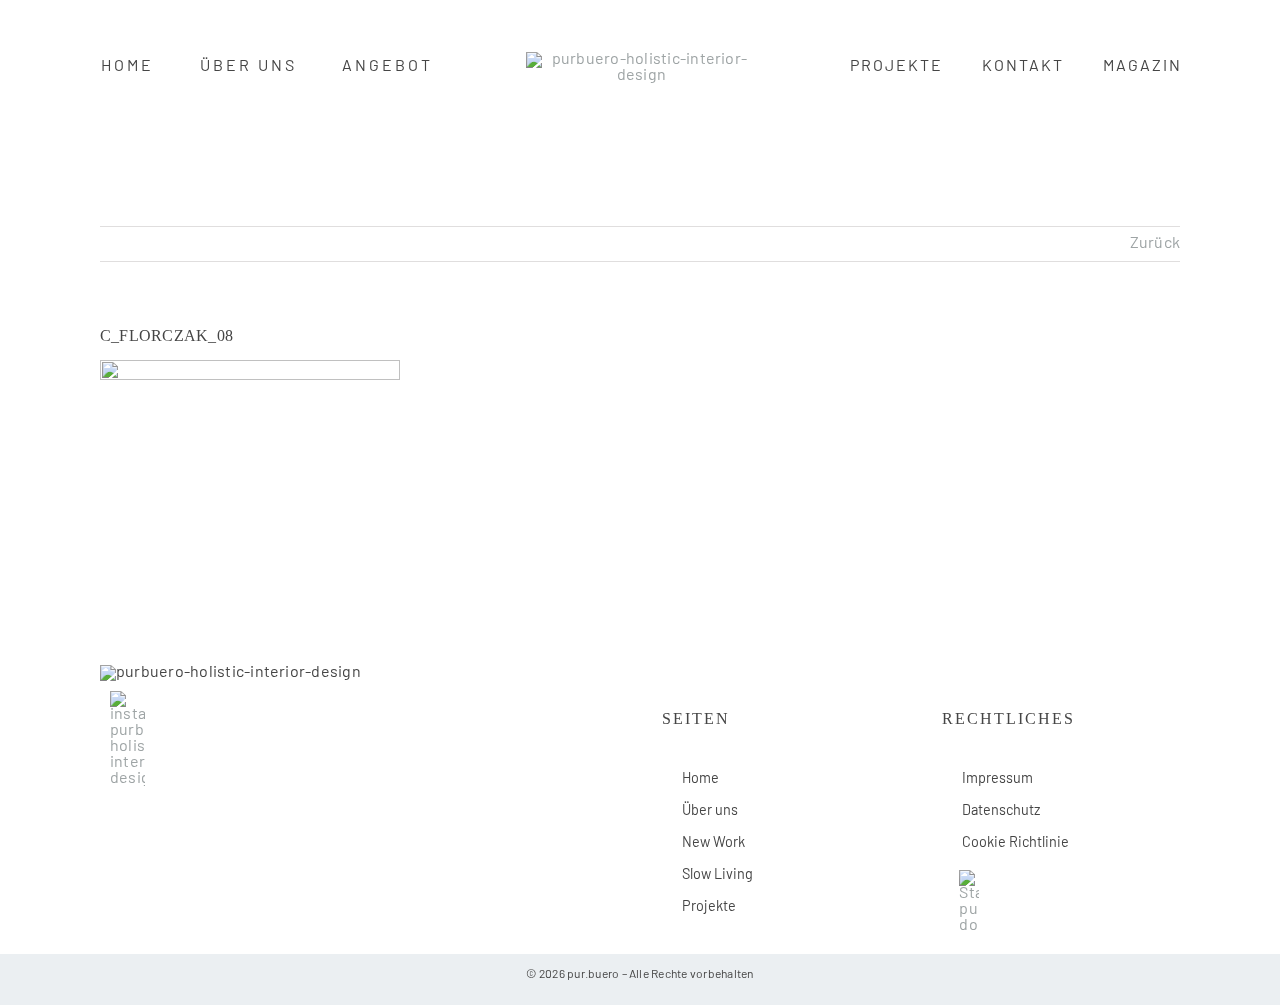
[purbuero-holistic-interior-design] (642, 60)
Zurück (1155, 244)
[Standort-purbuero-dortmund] (969, 878)
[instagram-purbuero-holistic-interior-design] (127, 699)
